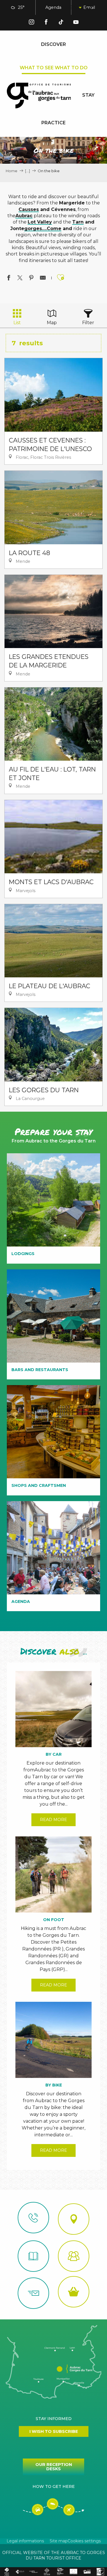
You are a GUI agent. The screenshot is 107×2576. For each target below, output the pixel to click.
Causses (29, 209)
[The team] (74, 2256)
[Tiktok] (61, 23)
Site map (59, 2541)
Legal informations (25, 2541)
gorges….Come (43, 229)
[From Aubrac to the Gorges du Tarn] (39, 96)
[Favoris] (89, 8)
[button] (75, 8)
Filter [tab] (88, 323)
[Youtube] (76, 23)
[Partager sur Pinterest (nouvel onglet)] (31, 279)
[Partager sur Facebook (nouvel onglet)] (9, 279)
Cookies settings (84, 2541)
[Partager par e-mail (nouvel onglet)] (43, 279)
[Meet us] (74, 2219)
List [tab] (17, 323)
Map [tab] (52, 323)
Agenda (53, 7)
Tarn (78, 222)
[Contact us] (33, 2218)
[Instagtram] (31, 23)
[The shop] (74, 2292)
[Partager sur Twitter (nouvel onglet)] (20, 279)
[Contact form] (33, 2293)
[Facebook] (46, 23)
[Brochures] (33, 2256)
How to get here (54, 2486)
